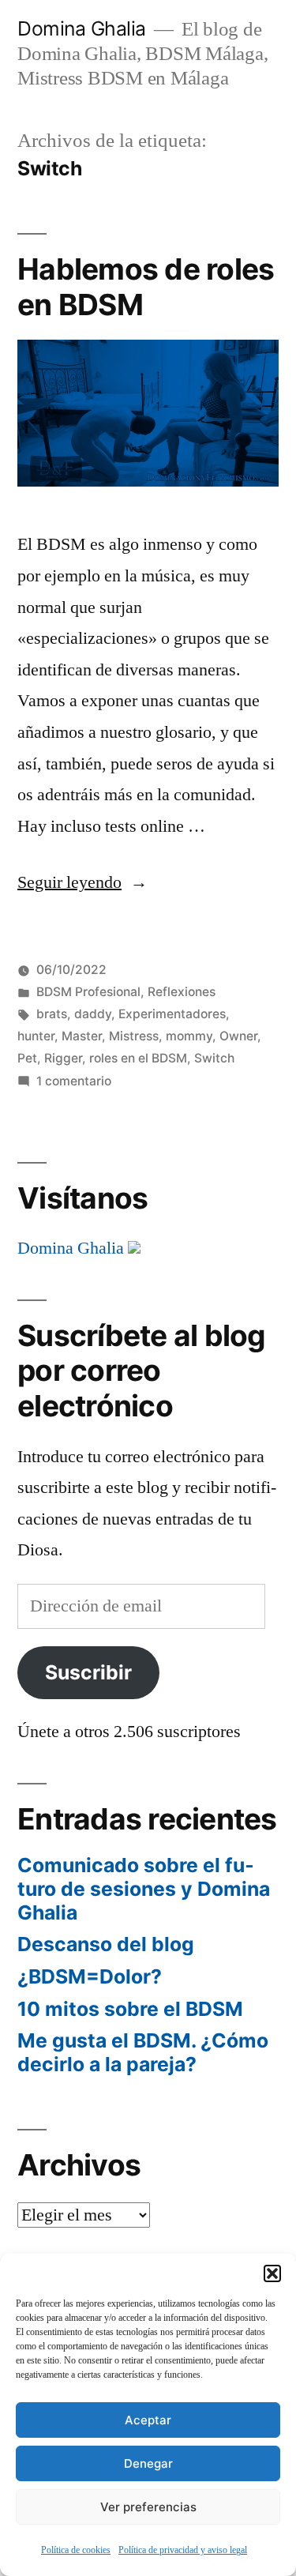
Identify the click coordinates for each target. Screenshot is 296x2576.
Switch (214, 1058)
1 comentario (74, 1081)
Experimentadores (172, 1014)
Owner (238, 1036)
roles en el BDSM (138, 1058)
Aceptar (148, 2420)
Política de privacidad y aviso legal (183, 2550)
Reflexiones (182, 992)
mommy (189, 1036)
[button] (272, 2273)
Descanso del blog (106, 1944)
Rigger (63, 1058)
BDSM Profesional (88, 992)
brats (52, 1014)
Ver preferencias (148, 2507)
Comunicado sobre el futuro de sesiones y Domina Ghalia (144, 1888)
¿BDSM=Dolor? (90, 1976)
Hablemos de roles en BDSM (146, 287)
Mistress (134, 1036)
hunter (36, 1036)
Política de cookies (76, 2550)
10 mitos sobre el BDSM (130, 2009)
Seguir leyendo (82, 882)
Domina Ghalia (82, 28)
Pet (27, 1058)
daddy (93, 1014)
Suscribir (88, 1672)
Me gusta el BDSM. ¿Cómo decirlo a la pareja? (143, 2052)
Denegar (148, 2463)
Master (82, 1036)
